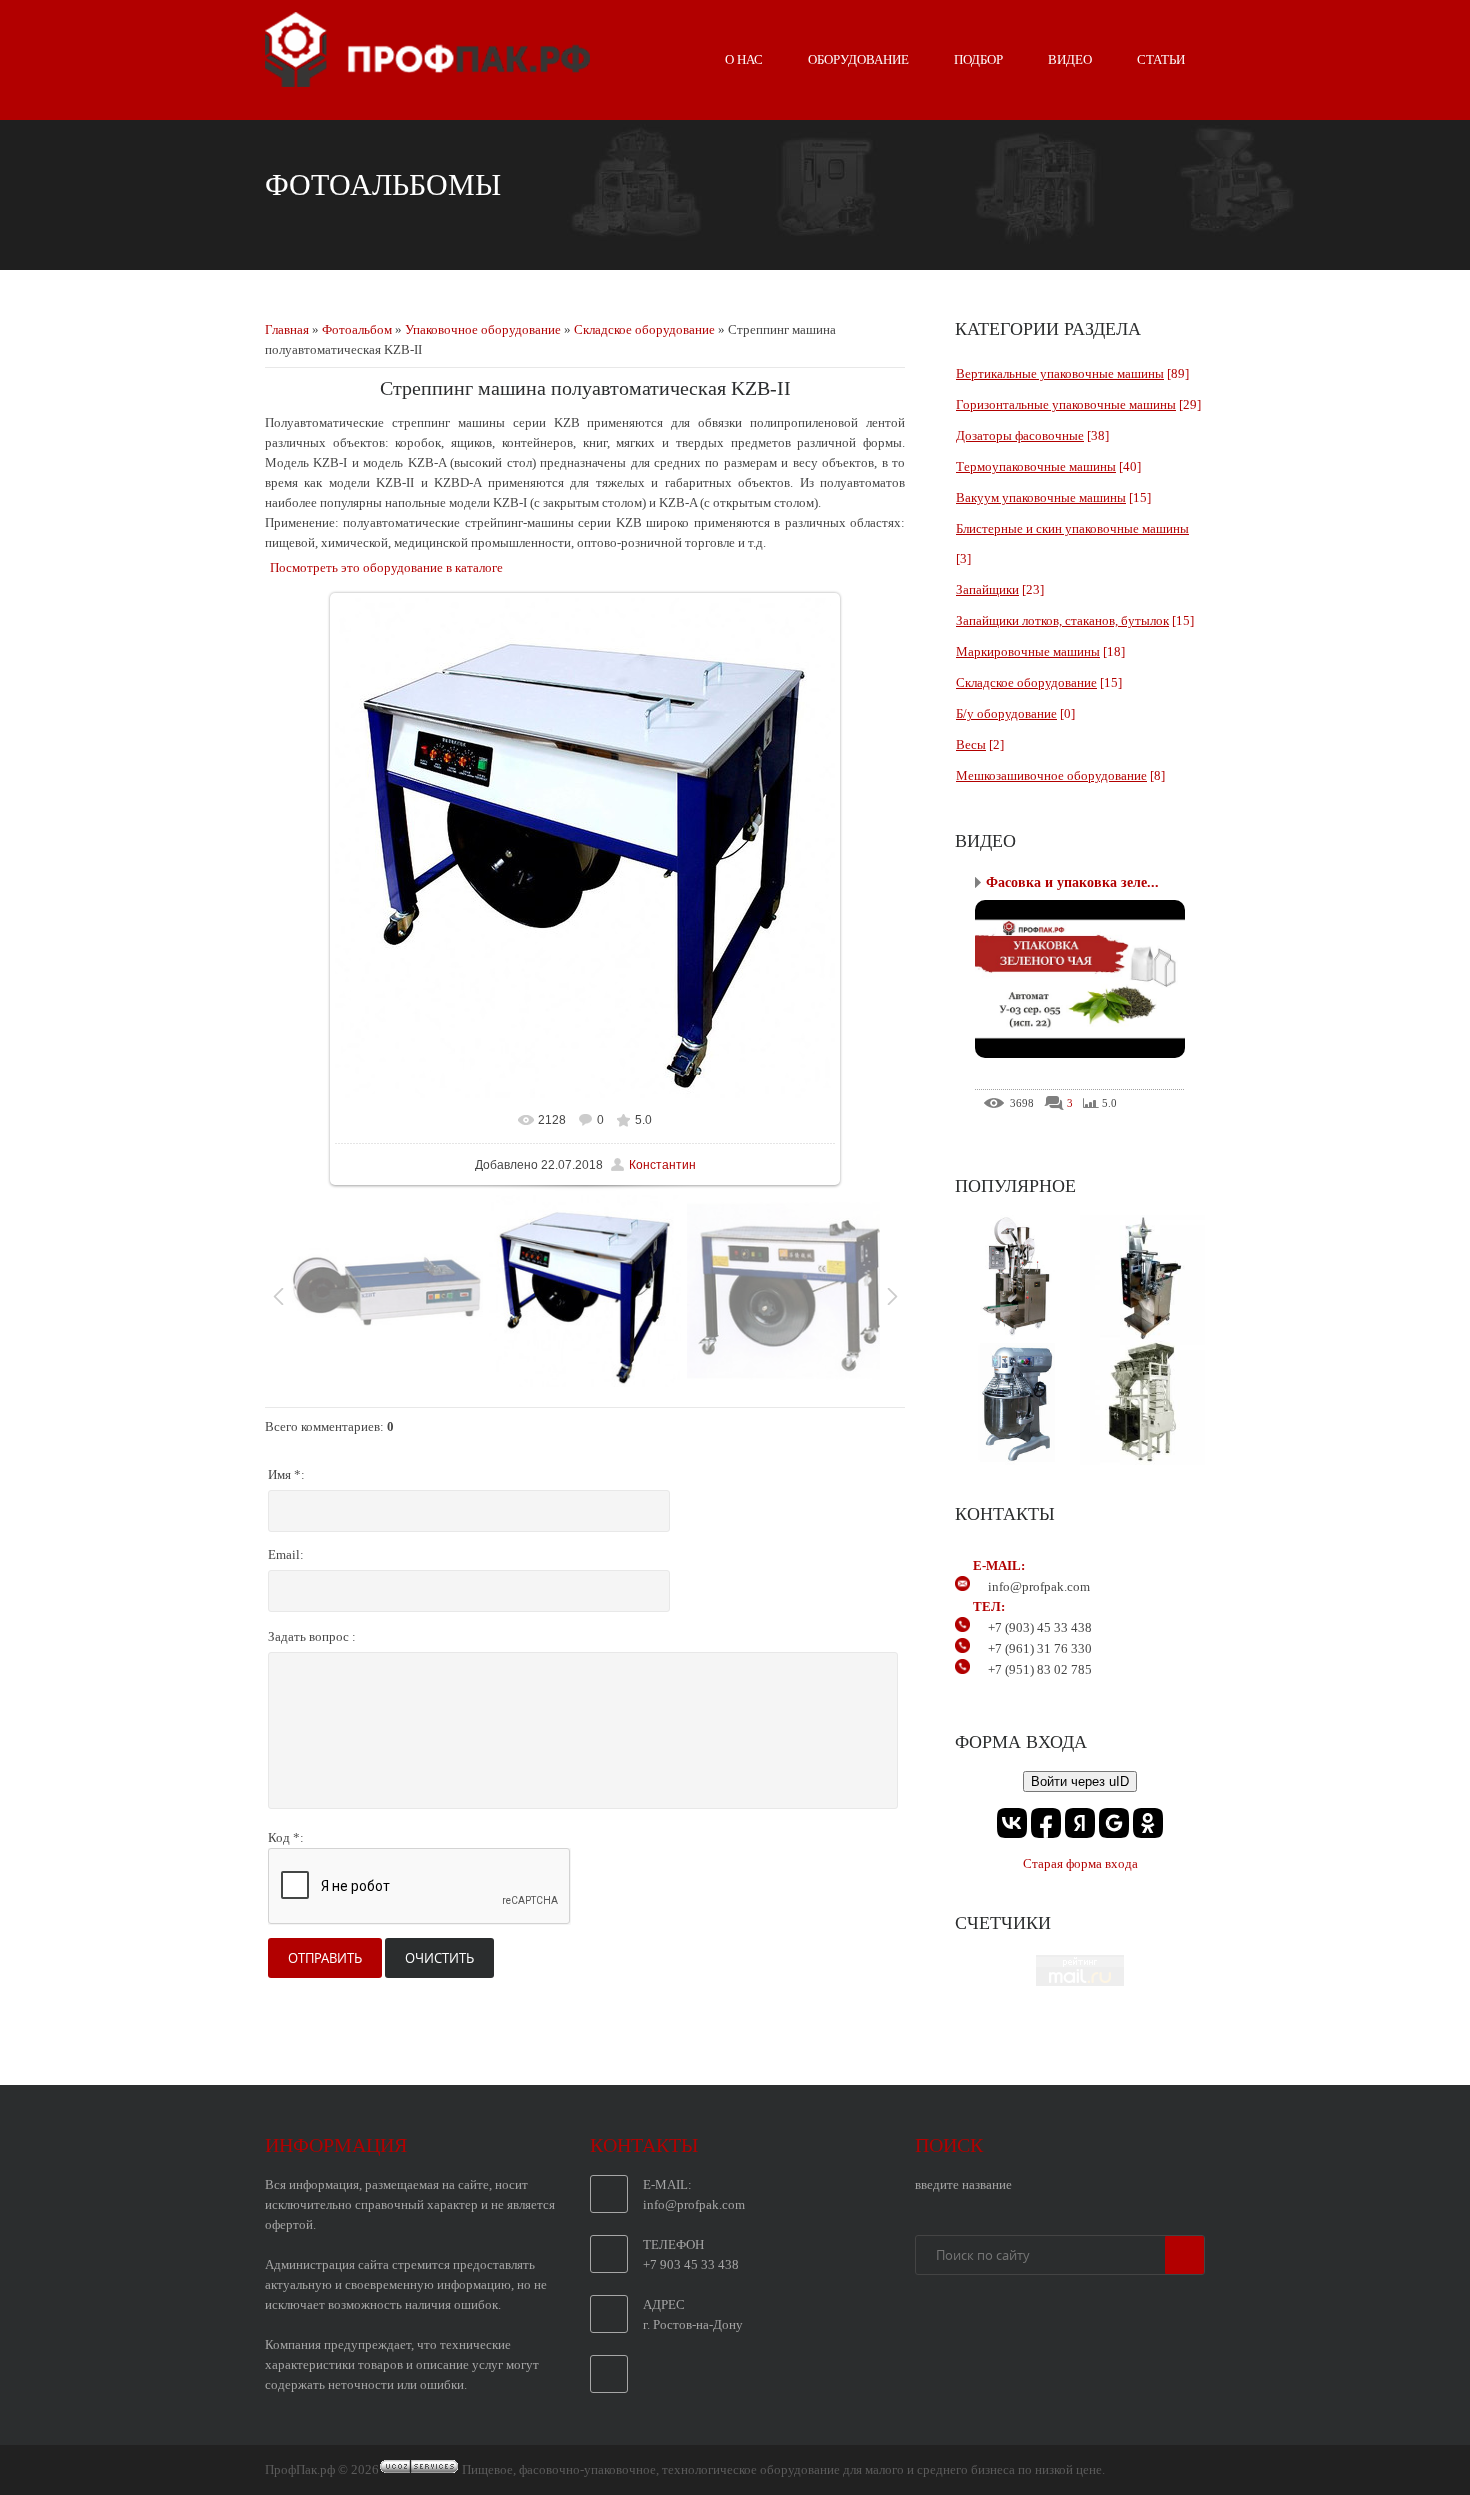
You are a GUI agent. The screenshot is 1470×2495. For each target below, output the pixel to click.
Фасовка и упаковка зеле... (1072, 882)
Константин (662, 1165)
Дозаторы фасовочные (1020, 435)
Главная (287, 329)
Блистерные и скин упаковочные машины (1072, 528)
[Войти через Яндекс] (1080, 1823)
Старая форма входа (1080, 1863)
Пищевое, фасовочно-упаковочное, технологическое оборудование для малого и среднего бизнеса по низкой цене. (783, 2469)
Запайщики (987, 589)
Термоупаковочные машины (1036, 466)
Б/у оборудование (1006, 713)
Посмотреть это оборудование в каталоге (386, 567)
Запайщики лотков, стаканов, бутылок (1062, 620)
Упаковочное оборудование (483, 329)
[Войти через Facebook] (1046, 1823)
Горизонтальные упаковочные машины (1066, 404)
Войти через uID (1080, 1781)
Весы (971, 744)
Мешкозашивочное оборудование (1051, 775)
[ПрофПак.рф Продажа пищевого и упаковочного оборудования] (427, 79)
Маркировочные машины (1028, 651)
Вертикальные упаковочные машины (1060, 373)
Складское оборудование (644, 329)
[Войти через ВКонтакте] (1012, 1823)
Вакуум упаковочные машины (1041, 497)
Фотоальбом (357, 329)
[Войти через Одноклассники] (1148, 1823)
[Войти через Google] (1114, 1823)
